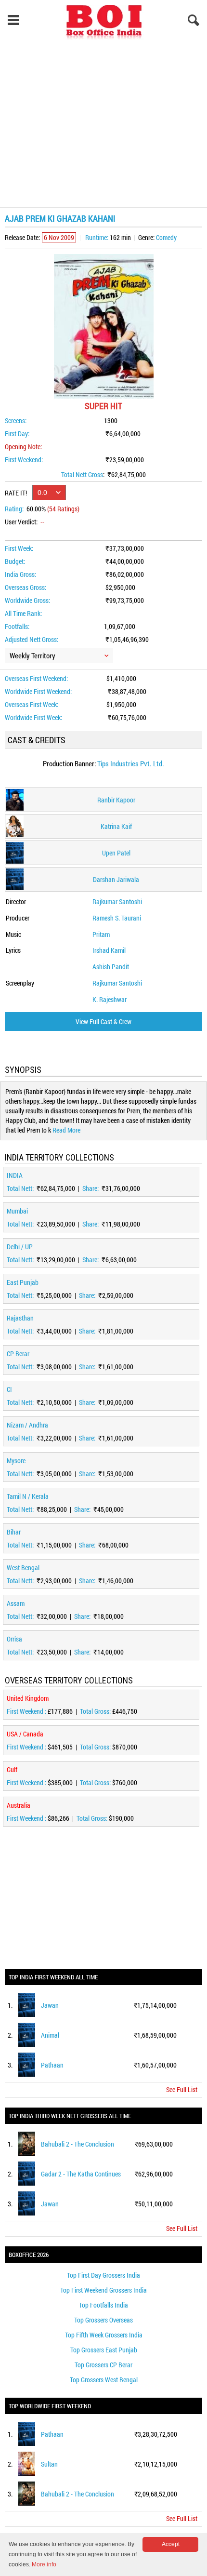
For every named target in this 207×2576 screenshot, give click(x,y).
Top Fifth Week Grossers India (104, 2335)
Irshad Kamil (109, 950)
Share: (91, 1188)
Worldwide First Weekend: (38, 691)
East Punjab (23, 1282)
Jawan (50, 2005)
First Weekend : (27, 1711)
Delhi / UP (20, 1247)
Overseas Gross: (26, 587)
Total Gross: (96, 1711)
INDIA (15, 1175)
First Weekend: (24, 460)
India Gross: (20, 574)
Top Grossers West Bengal (104, 2380)
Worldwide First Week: (33, 717)
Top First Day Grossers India (103, 2275)
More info (44, 2564)
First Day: (17, 434)
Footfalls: (17, 626)
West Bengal (23, 1568)
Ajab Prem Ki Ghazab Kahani (60, 218)
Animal (50, 2035)
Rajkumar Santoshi (117, 901)
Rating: (14, 509)
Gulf (12, 1769)
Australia (19, 1805)
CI (9, 1389)
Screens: (16, 420)
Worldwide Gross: (27, 600)
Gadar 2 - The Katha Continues (81, 2174)
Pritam (101, 934)
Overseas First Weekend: (36, 678)
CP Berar (18, 1354)
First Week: (19, 548)
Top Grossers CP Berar (103, 2365)
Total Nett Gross (82, 474)
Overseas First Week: (32, 704)
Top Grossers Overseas (103, 2320)
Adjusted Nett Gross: (32, 639)
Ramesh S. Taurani (117, 918)
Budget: (15, 561)
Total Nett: (21, 1188)
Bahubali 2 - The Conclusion (78, 2144)
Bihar (14, 1532)
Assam (16, 1603)
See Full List (182, 2089)
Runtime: (97, 237)
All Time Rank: (23, 613)
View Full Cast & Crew (103, 1021)
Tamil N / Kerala (28, 1496)
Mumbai (17, 1211)
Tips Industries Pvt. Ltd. (131, 763)
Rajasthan (20, 1318)
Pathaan (52, 2065)
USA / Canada (25, 1734)
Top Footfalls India (103, 2305)
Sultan (49, 2464)
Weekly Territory (32, 655)
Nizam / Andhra (27, 1425)
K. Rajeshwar (110, 999)
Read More (66, 1130)
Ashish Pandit (111, 967)
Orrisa (14, 1639)
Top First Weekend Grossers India (103, 2290)
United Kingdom (28, 1698)
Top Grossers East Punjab (104, 2350)
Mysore (16, 1461)
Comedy (166, 237)
